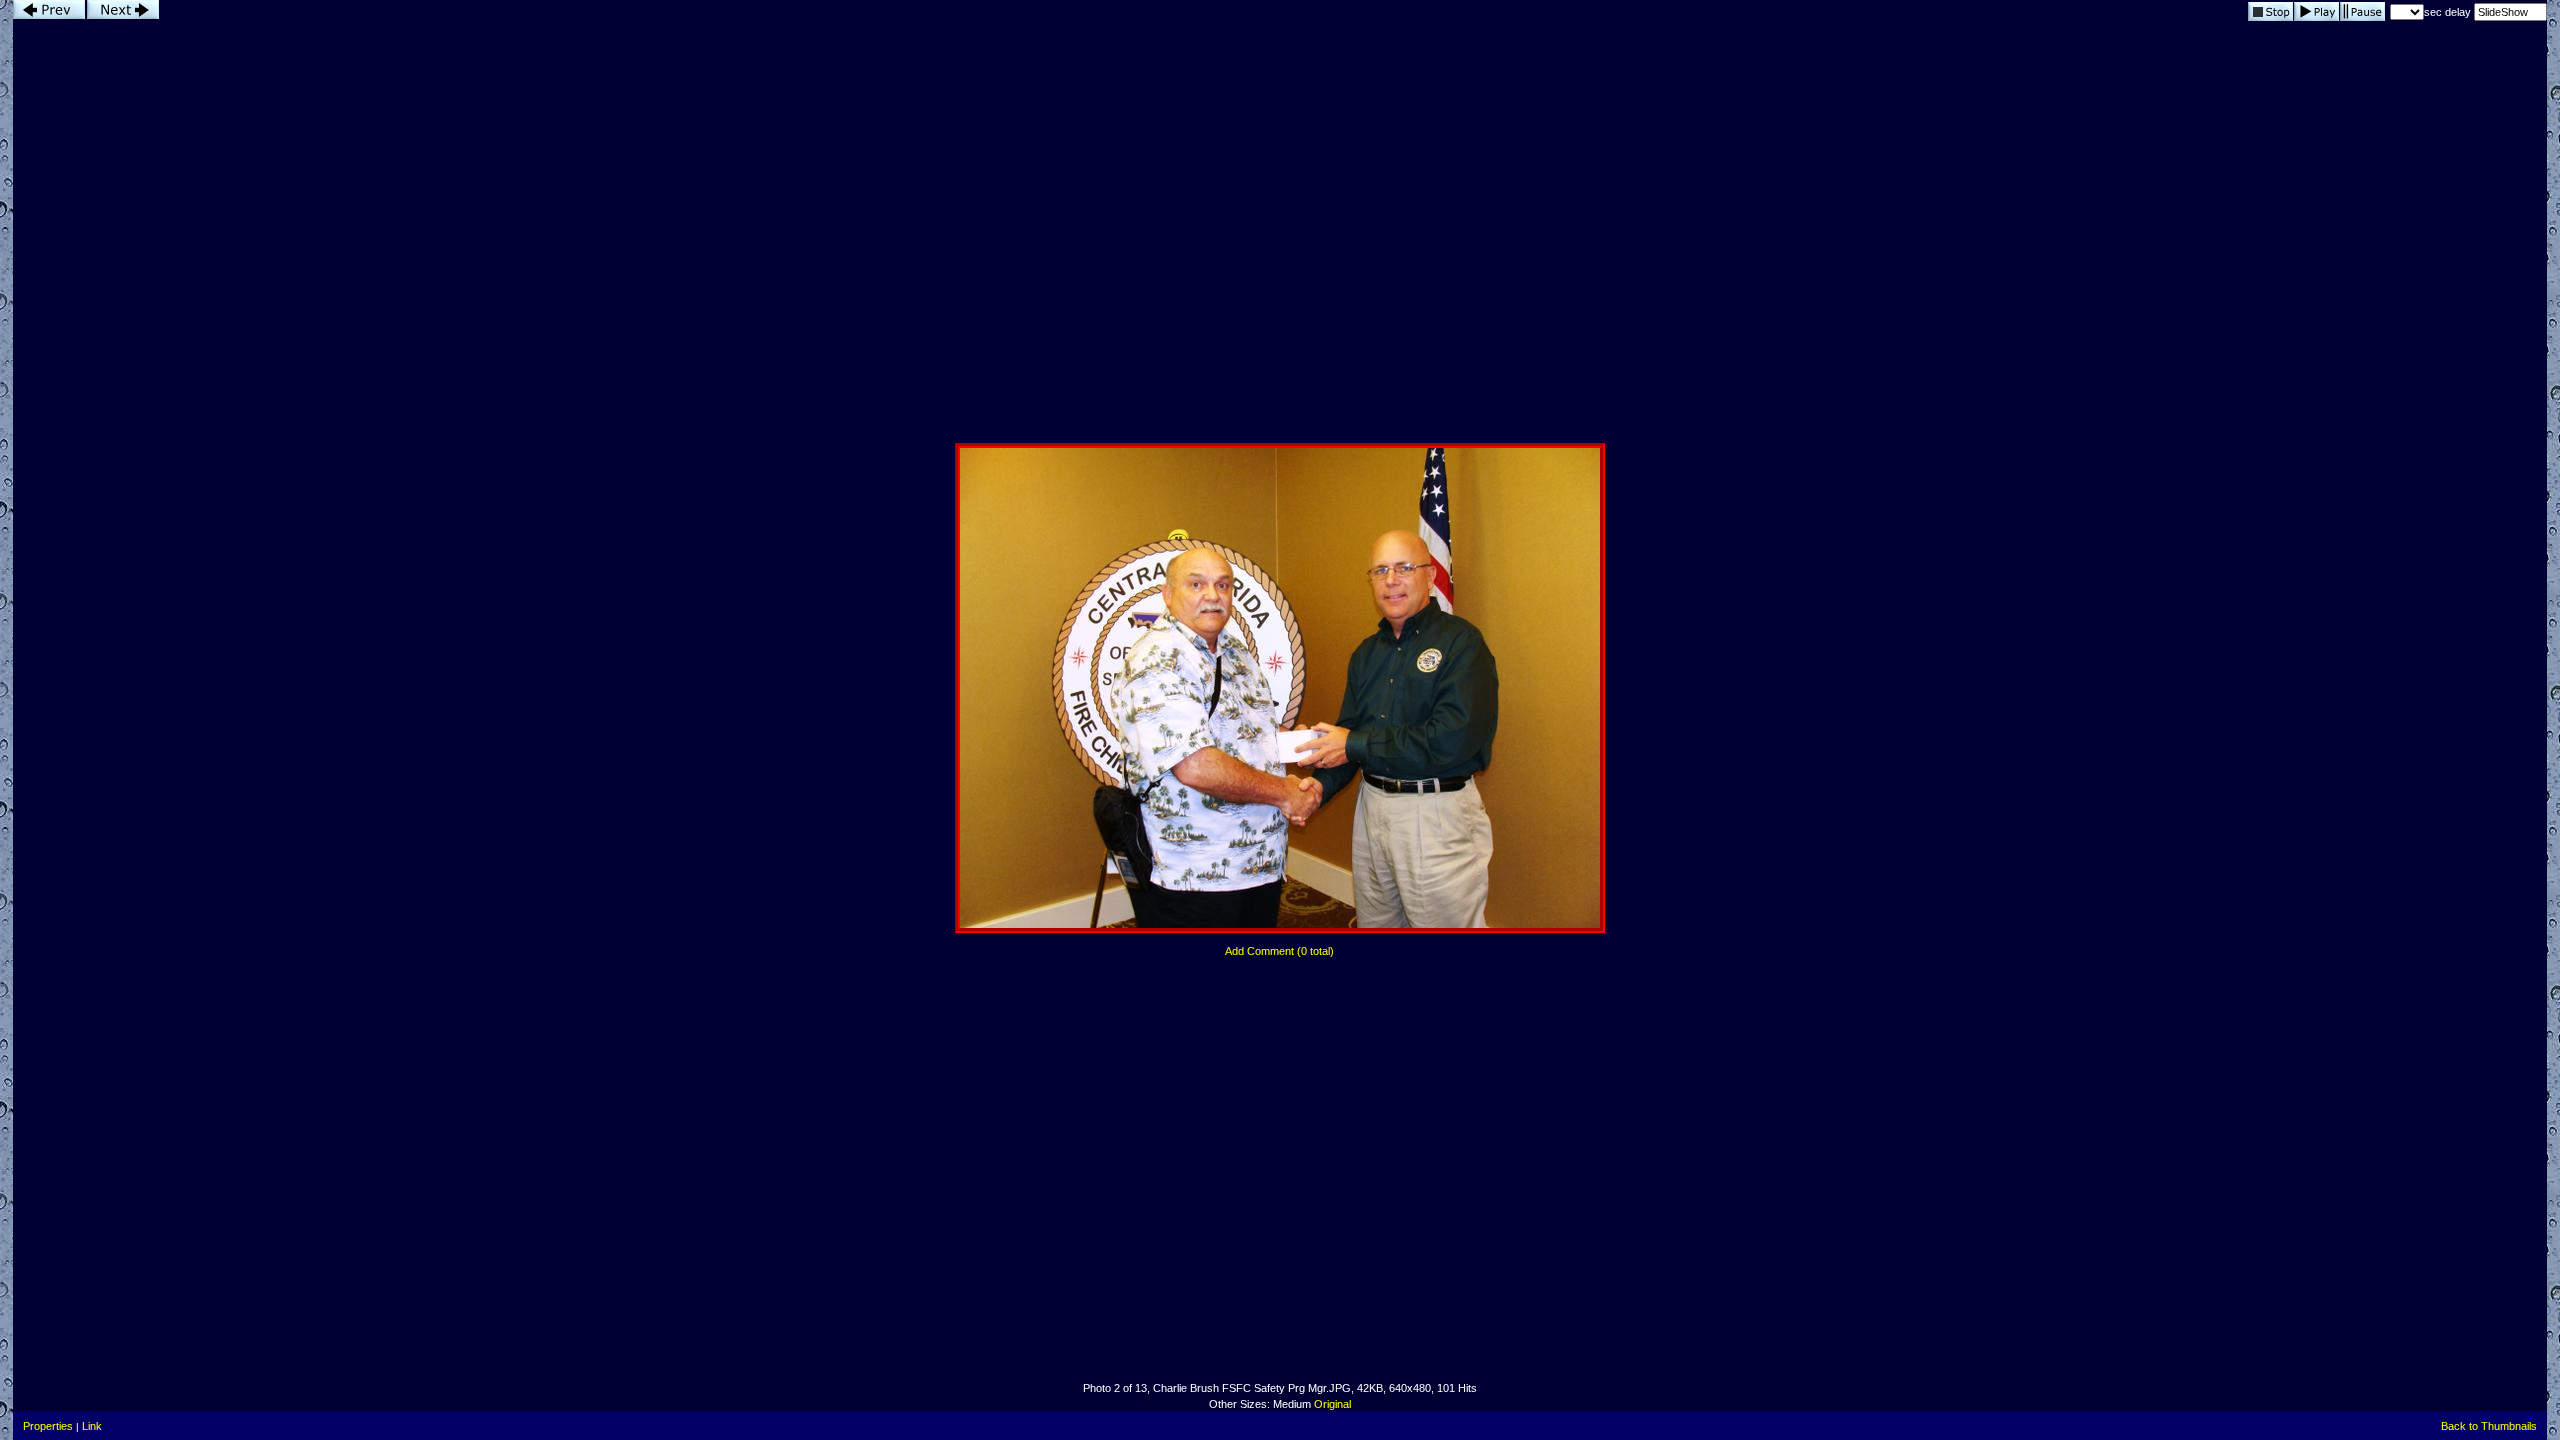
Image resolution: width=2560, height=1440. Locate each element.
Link (92, 1426)
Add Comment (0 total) (1279, 951)
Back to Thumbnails (2489, 1426)
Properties (48, 1426)
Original (1332, 1404)
